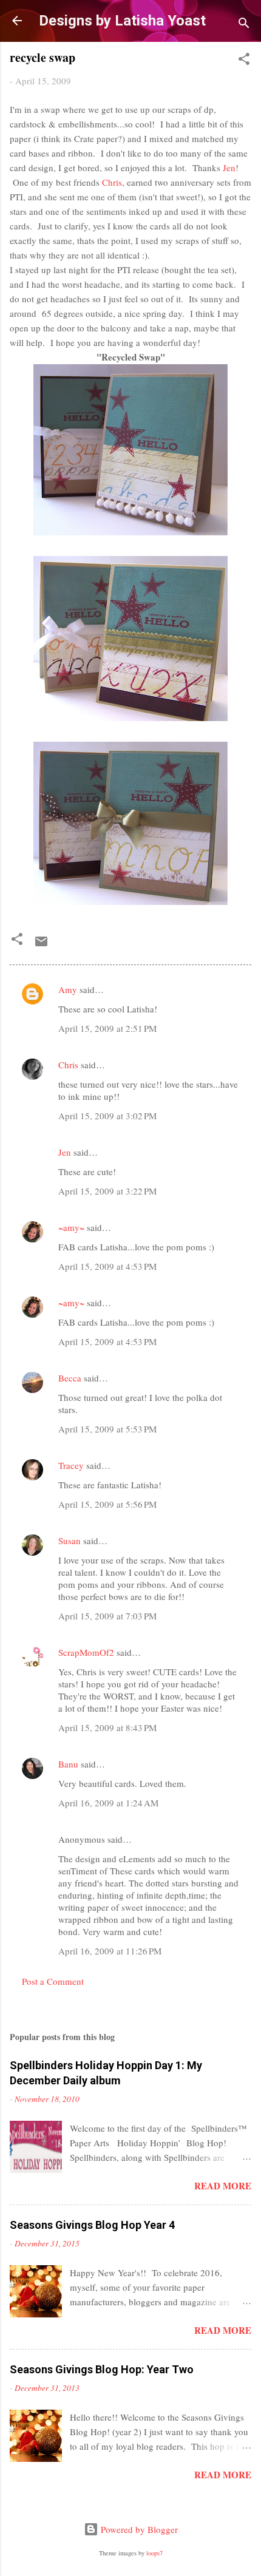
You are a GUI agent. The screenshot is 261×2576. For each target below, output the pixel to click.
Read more (223, 2186)
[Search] (244, 25)
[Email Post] (41, 945)
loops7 (154, 2553)
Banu (68, 1764)
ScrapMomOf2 (86, 1652)
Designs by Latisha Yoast (122, 21)
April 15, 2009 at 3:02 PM (107, 1116)
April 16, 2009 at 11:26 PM (110, 1951)
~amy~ (71, 1227)
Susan (69, 1541)
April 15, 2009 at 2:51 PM (107, 1028)
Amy (68, 989)
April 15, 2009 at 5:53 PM (107, 1429)
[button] (244, 61)
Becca (70, 1378)
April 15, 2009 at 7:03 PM (107, 1616)
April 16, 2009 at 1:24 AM (108, 1803)
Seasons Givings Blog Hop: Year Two (102, 2369)
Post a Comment (53, 1981)
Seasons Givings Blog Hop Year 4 (92, 2225)
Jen (229, 168)
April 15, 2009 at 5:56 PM (107, 1504)
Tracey (71, 1465)
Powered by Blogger (138, 2529)
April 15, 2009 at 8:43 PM (107, 1727)
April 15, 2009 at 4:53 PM (107, 1266)
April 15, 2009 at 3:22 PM (107, 1191)
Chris (112, 182)
